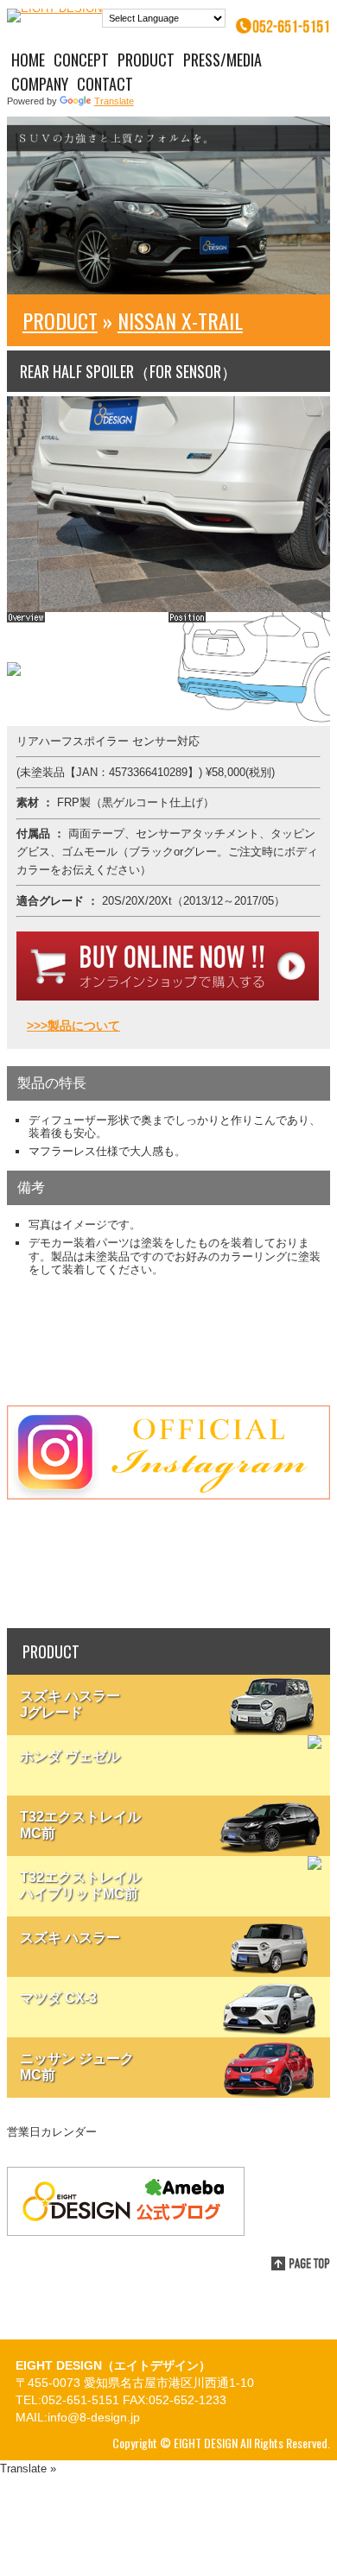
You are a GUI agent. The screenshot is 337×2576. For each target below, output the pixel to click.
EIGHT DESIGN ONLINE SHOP (168, 1341)
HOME (28, 60)
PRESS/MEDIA (223, 60)
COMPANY (40, 84)
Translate (114, 101)
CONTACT (105, 84)
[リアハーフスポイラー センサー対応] (168, 608)
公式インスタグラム (168, 1452)
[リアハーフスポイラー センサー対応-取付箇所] (249, 722)
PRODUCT (146, 60)
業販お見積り (168, 1564)
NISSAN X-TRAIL (180, 320)
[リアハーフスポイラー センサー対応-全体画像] (14, 672)
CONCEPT (81, 60)
